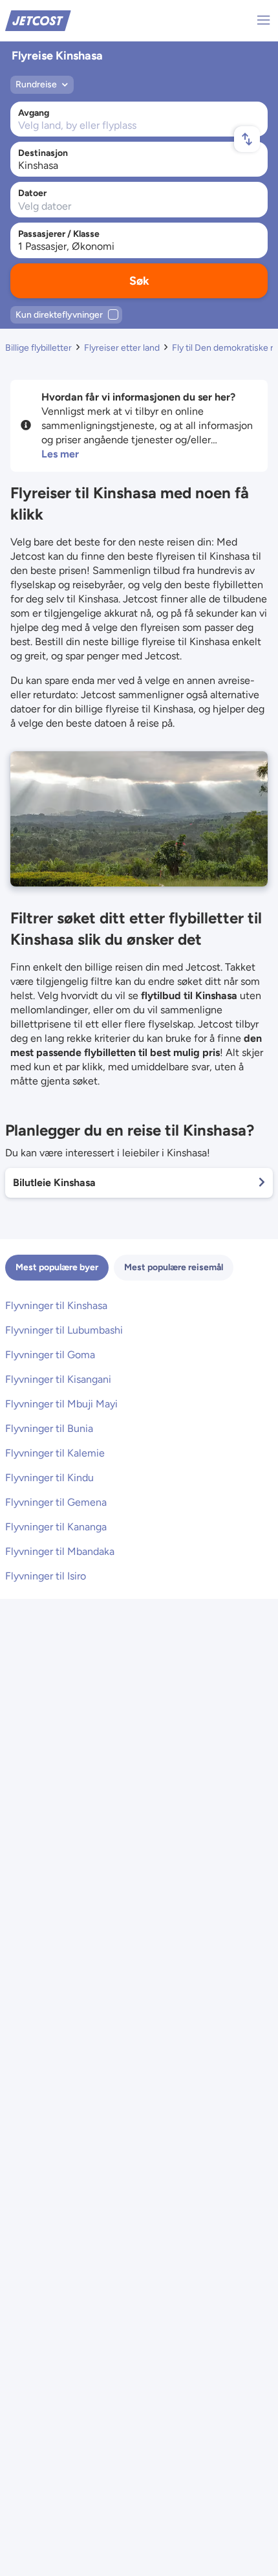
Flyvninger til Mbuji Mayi (61, 1404)
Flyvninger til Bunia (49, 1428)
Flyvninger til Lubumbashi (64, 1330)
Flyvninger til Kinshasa (56, 1305)
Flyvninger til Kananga (56, 1527)
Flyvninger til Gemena (56, 1502)
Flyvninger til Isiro (46, 1576)
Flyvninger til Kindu (49, 1478)
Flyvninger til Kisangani (58, 1379)
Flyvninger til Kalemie (55, 1453)
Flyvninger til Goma (50, 1355)
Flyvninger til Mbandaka (60, 1551)
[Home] (38, 20)
